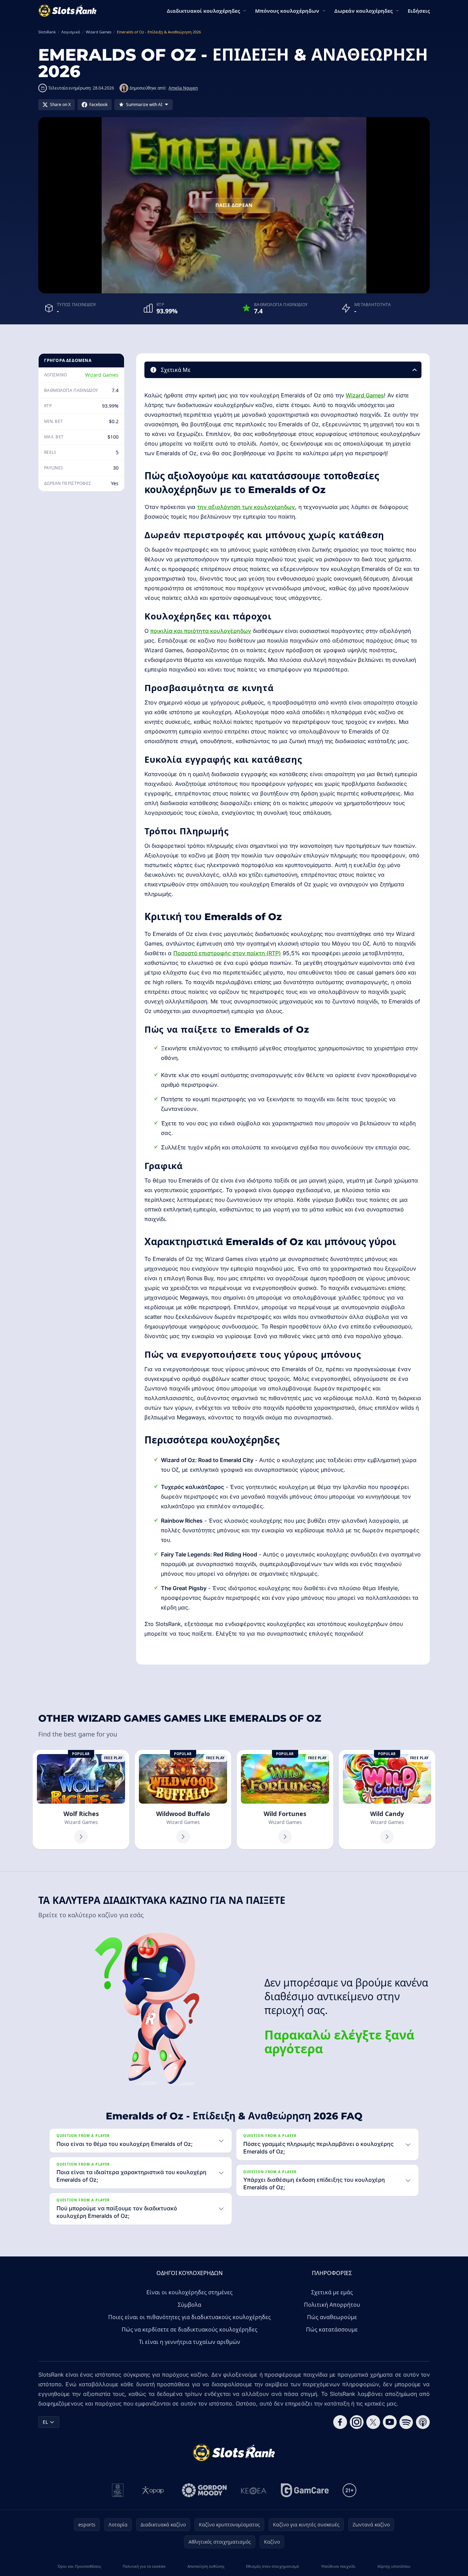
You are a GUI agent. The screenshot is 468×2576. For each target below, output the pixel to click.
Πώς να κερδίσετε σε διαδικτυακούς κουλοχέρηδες (190, 2329)
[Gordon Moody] (204, 2490)
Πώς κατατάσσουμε (332, 2329)
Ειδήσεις (419, 11)
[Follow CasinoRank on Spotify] (406, 2422)
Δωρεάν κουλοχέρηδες (363, 11)
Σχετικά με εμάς (332, 2292)
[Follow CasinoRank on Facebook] (340, 2422)
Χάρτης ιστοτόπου (394, 2566)
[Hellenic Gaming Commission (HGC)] (118, 2490)
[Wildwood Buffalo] (183, 1800)
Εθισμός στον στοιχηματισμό (273, 2566)
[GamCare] (305, 2490)
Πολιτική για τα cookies (144, 2566)
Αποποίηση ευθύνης (206, 2566)
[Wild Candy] (387, 1800)
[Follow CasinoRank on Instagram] (357, 2422)
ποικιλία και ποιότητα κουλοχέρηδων (201, 631)
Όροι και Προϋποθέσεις (79, 2566)
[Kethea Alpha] (254, 2490)
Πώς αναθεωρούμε (332, 2317)
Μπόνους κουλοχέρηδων (287, 11)
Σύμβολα (190, 2305)
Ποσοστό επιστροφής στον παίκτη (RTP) (227, 953)
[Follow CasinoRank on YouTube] (390, 2422)
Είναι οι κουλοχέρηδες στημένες (190, 2292)
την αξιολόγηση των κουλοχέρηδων (246, 507)
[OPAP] (153, 2490)
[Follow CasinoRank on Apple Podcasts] (423, 2422)
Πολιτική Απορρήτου (332, 2305)
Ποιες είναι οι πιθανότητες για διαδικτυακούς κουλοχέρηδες (190, 2317)
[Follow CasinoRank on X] (373, 2422)
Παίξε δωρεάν (234, 205)
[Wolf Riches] (81, 1800)
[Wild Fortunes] (285, 1800)
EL (45, 2422)
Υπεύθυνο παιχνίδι (338, 2566)
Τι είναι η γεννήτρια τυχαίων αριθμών (190, 2342)
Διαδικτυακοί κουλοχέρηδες (203, 11)
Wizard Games (102, 375)
